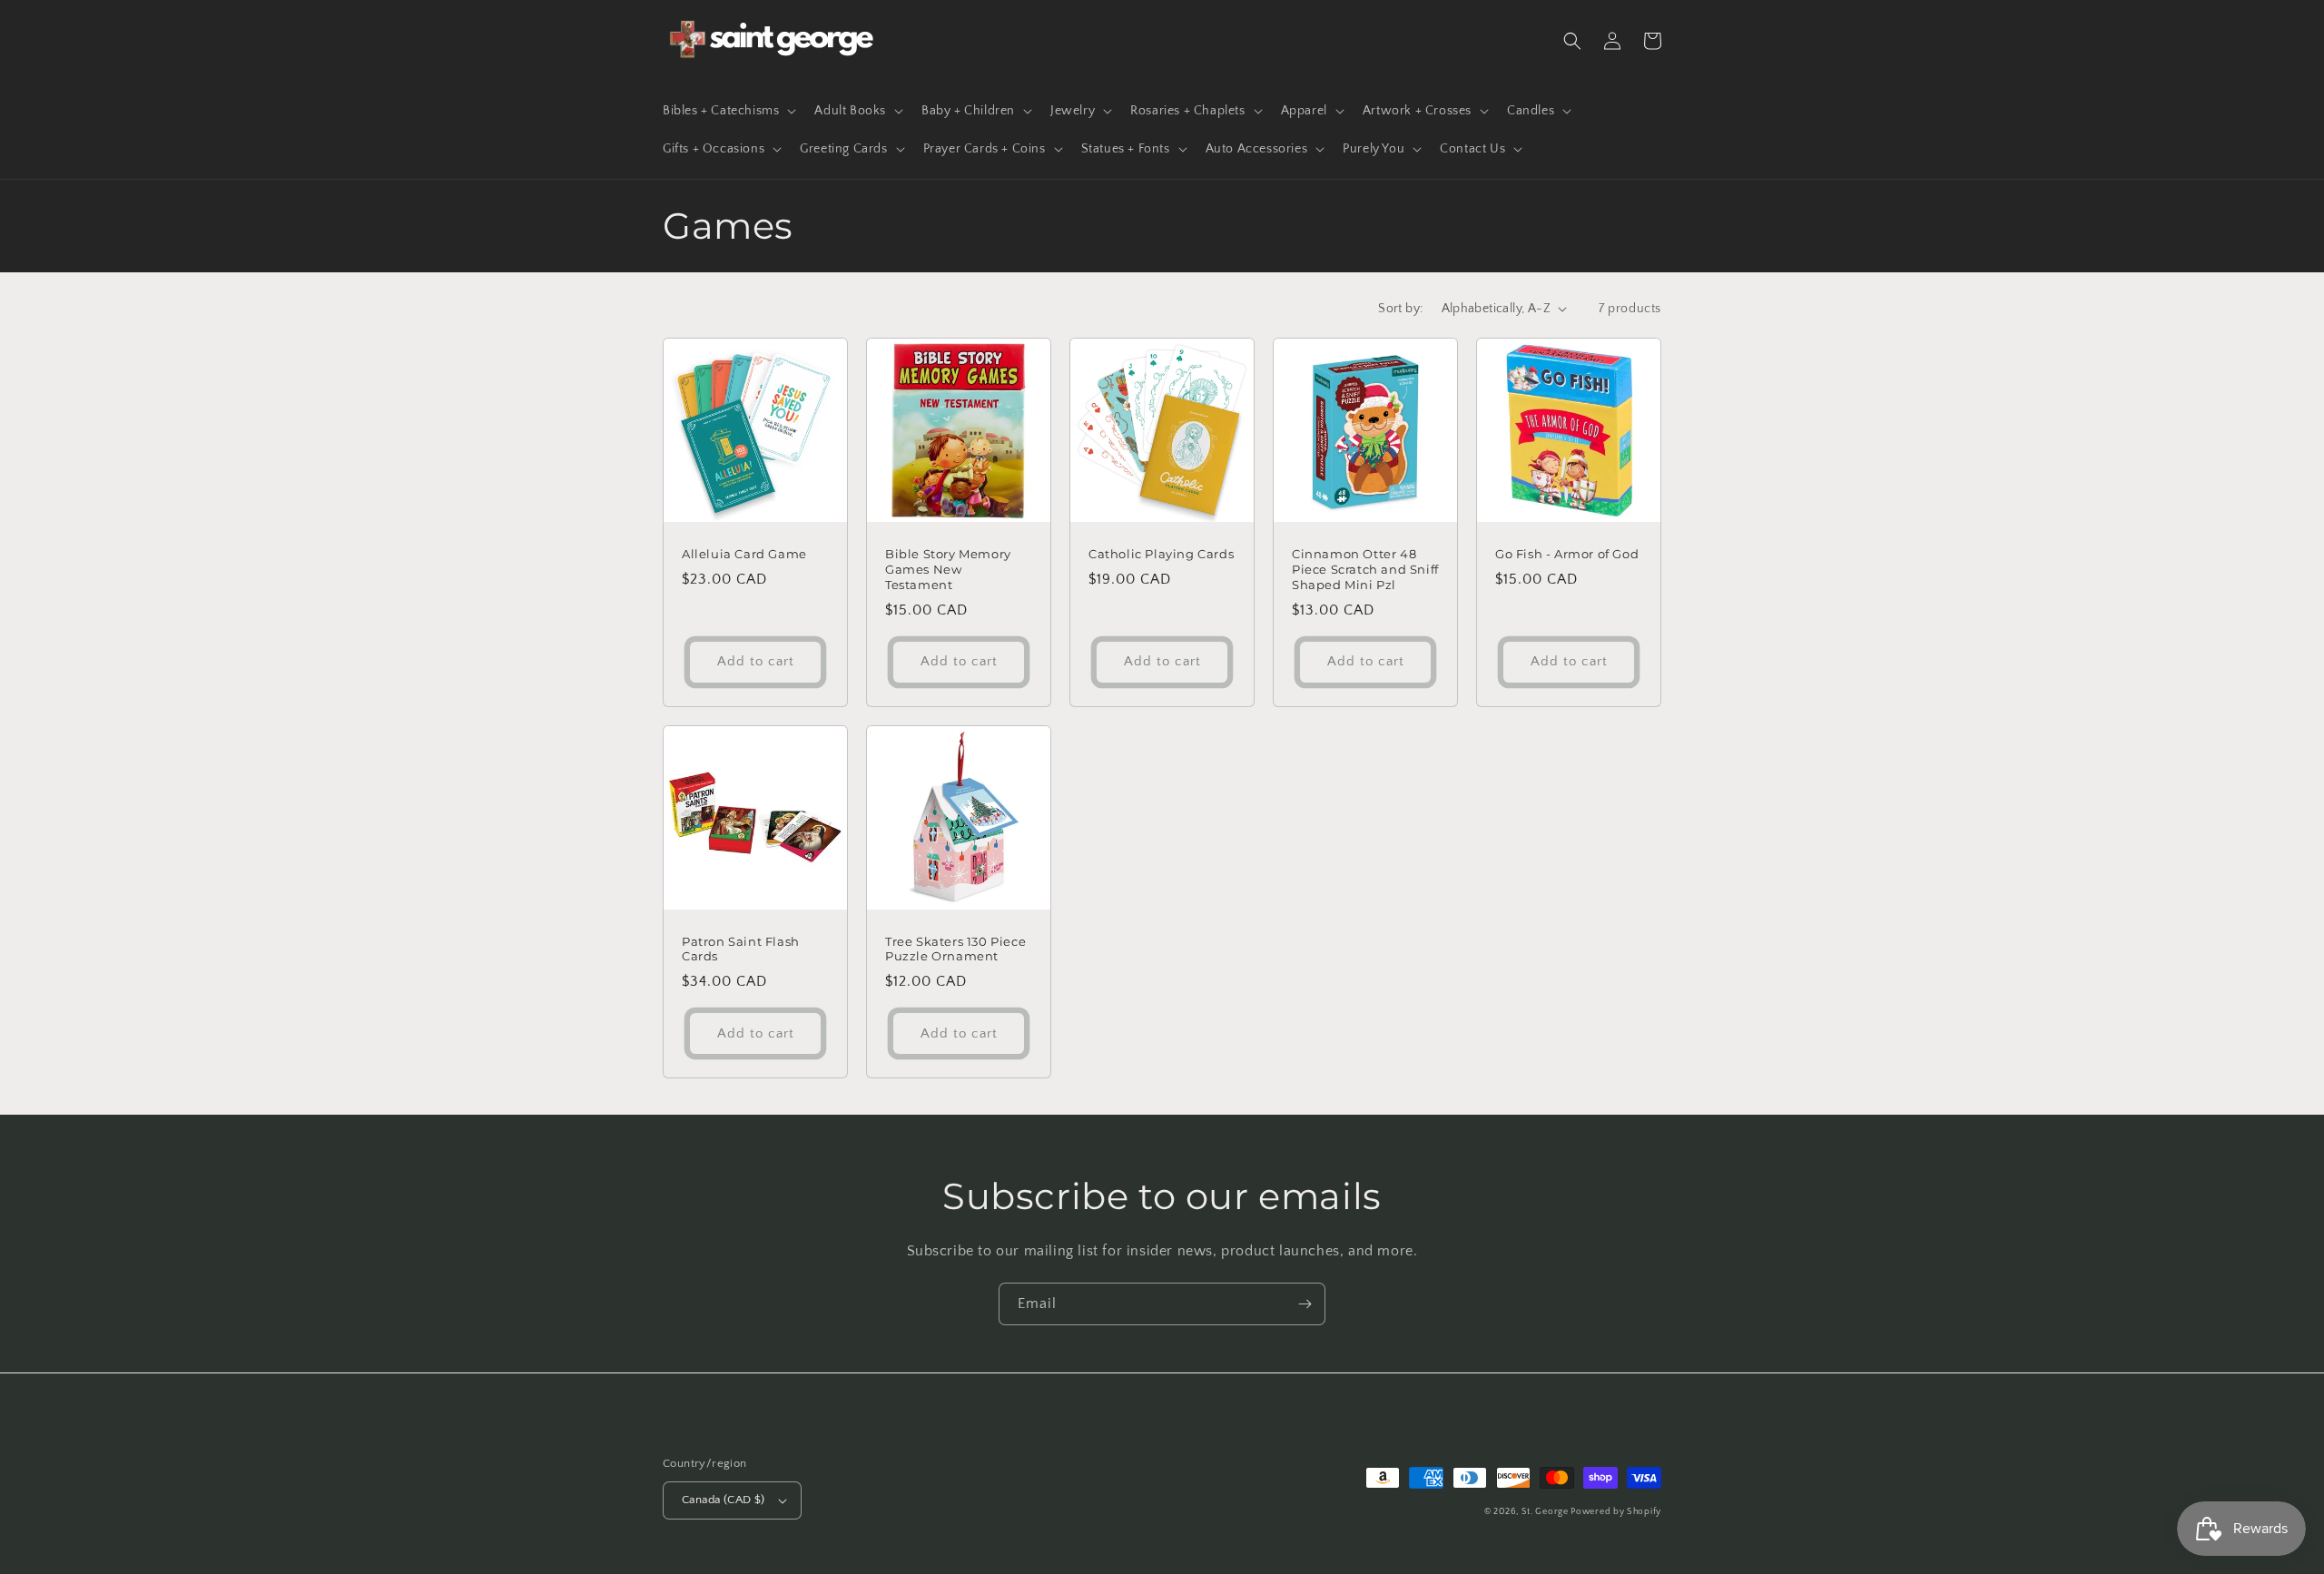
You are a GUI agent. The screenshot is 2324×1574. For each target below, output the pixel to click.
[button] (728, 111)
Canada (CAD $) (724, 1500)
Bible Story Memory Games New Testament (948, 569)
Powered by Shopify (1616, 1512)
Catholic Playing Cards (1161, 554)
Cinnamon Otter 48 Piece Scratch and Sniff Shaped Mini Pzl (1365, 569)
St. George (1546, 1512)
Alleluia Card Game (744, 554)
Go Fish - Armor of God (1567, 554)
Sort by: (1400, 309)
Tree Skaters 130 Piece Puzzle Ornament (955, 949)
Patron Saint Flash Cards (741, 949)
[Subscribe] (1305, 1304)
